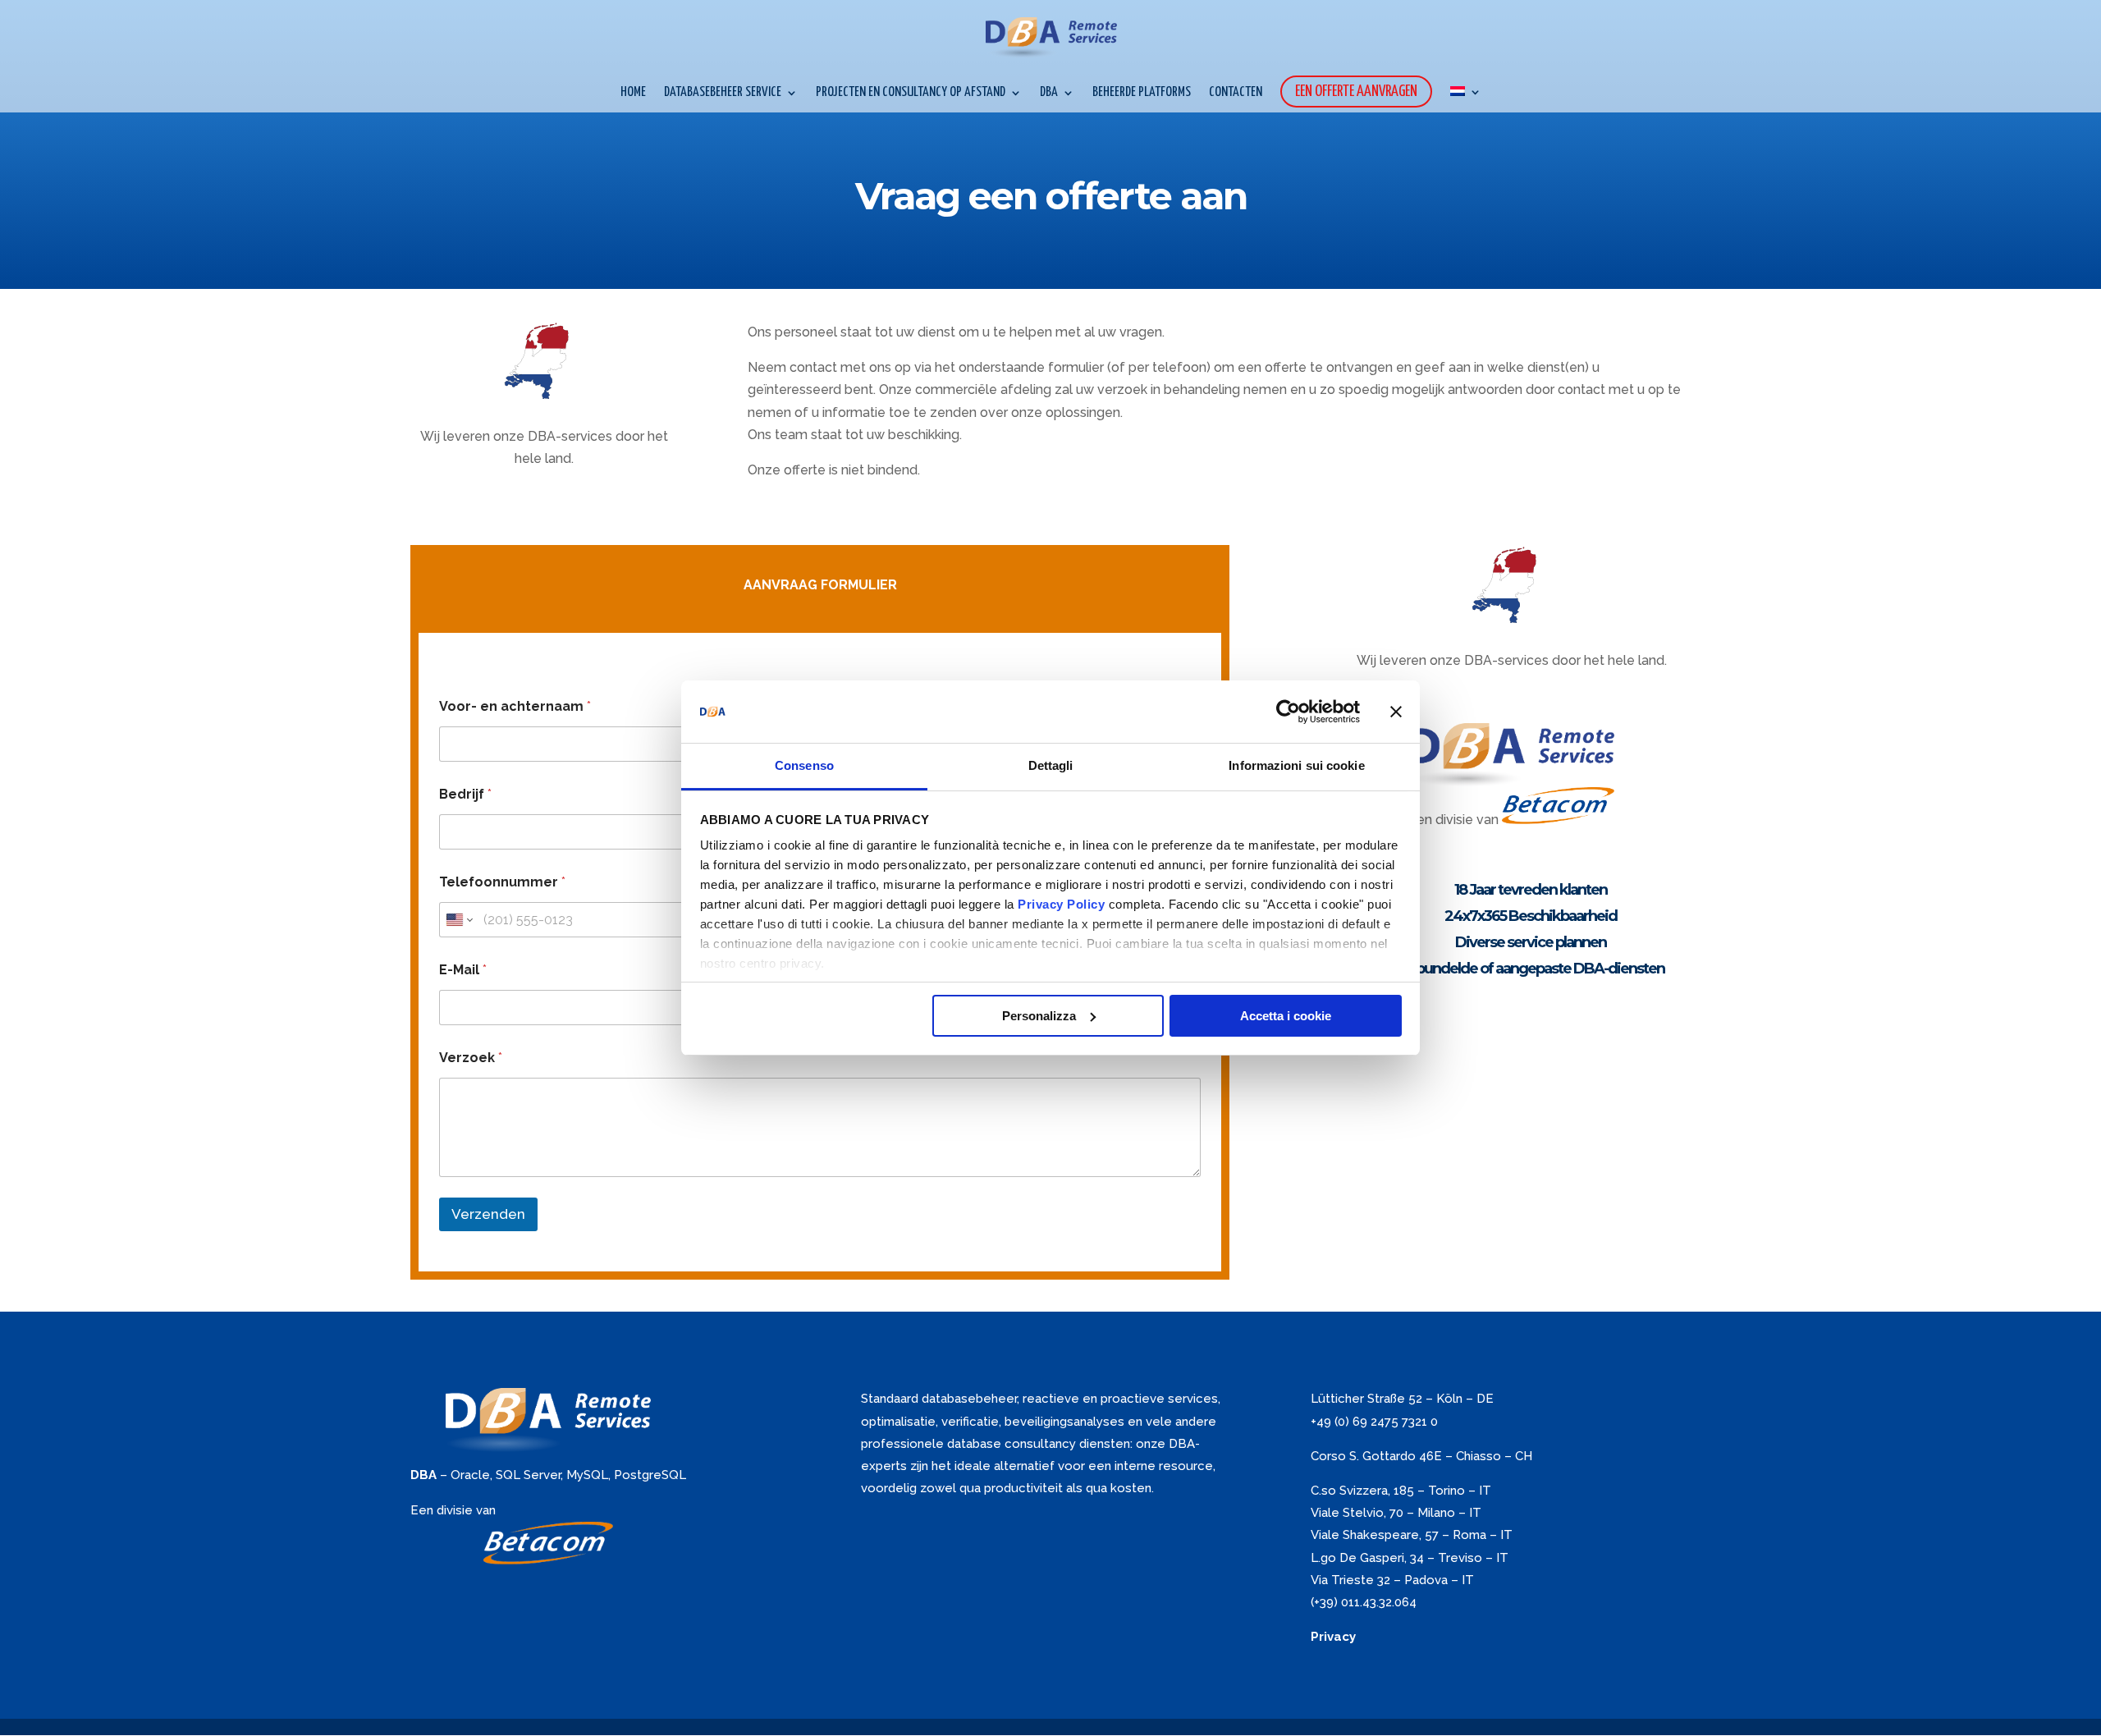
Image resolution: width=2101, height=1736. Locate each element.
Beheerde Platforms (1142, 93)
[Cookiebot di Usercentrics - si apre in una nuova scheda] (1288, 712)
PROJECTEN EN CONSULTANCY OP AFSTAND (911, 93)
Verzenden (488, 1214)
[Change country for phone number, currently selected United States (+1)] (458, 920)
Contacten (1236, 93)
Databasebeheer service (723, 93)
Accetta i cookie (1286, 1016)
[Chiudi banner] (1396, 712)
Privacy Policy (1061, 904)
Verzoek (471, 1058)
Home (633, 93)
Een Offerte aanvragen (1356, 92)
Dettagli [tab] (1051, 765)
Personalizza (1039, 1016)
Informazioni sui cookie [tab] (1296, 765)
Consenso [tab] (804, 765)
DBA (1049, 93)
